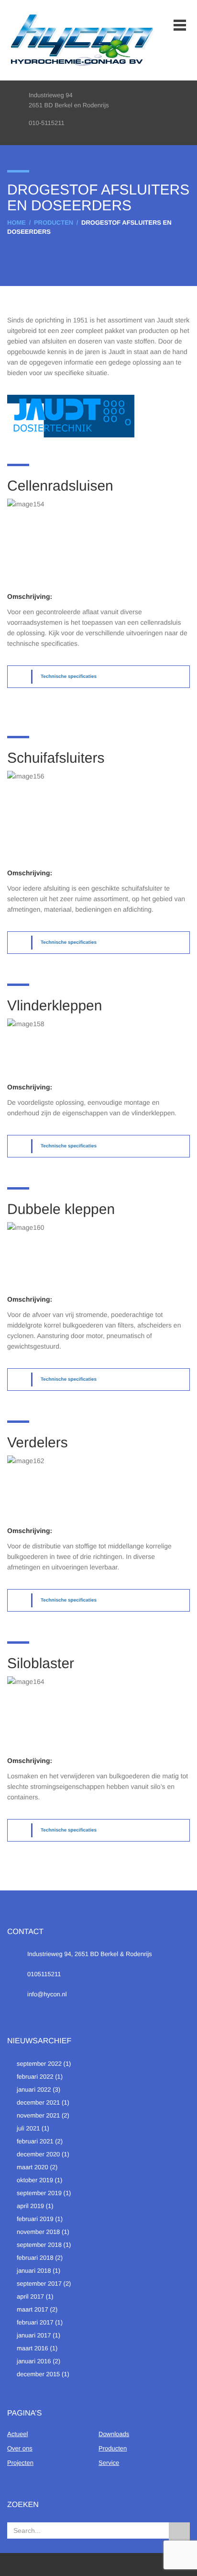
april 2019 (30, 2206)
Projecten (20, 2463)
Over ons (20, 2448)
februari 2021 (35, 2141)
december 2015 (38, 2374)
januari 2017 (34, 2335)
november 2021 (38, 2115)
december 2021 (38, 2102)
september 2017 (39, 2284)
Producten (54, 223)
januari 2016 (34, 2361)
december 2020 (38, 2154)
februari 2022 (35, 2077)
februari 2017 (35, 2322)
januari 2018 (34, 2271)
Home (16, 223)
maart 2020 (33, 2167)
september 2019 (39, 2193)
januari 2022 (34, 2089)
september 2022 (39, 2064)
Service (109, 2463)
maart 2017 (33, 2309)
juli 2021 (28, 2128)
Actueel (17, 2434)
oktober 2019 (35, 2180)
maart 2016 (33, 2348)
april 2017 (30, 2296)
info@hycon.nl (47, 1994)
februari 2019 (35, 2219)
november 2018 (38, 2232)
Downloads (114, 2434)
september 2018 (39, 2245)
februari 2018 (35, 2258)
